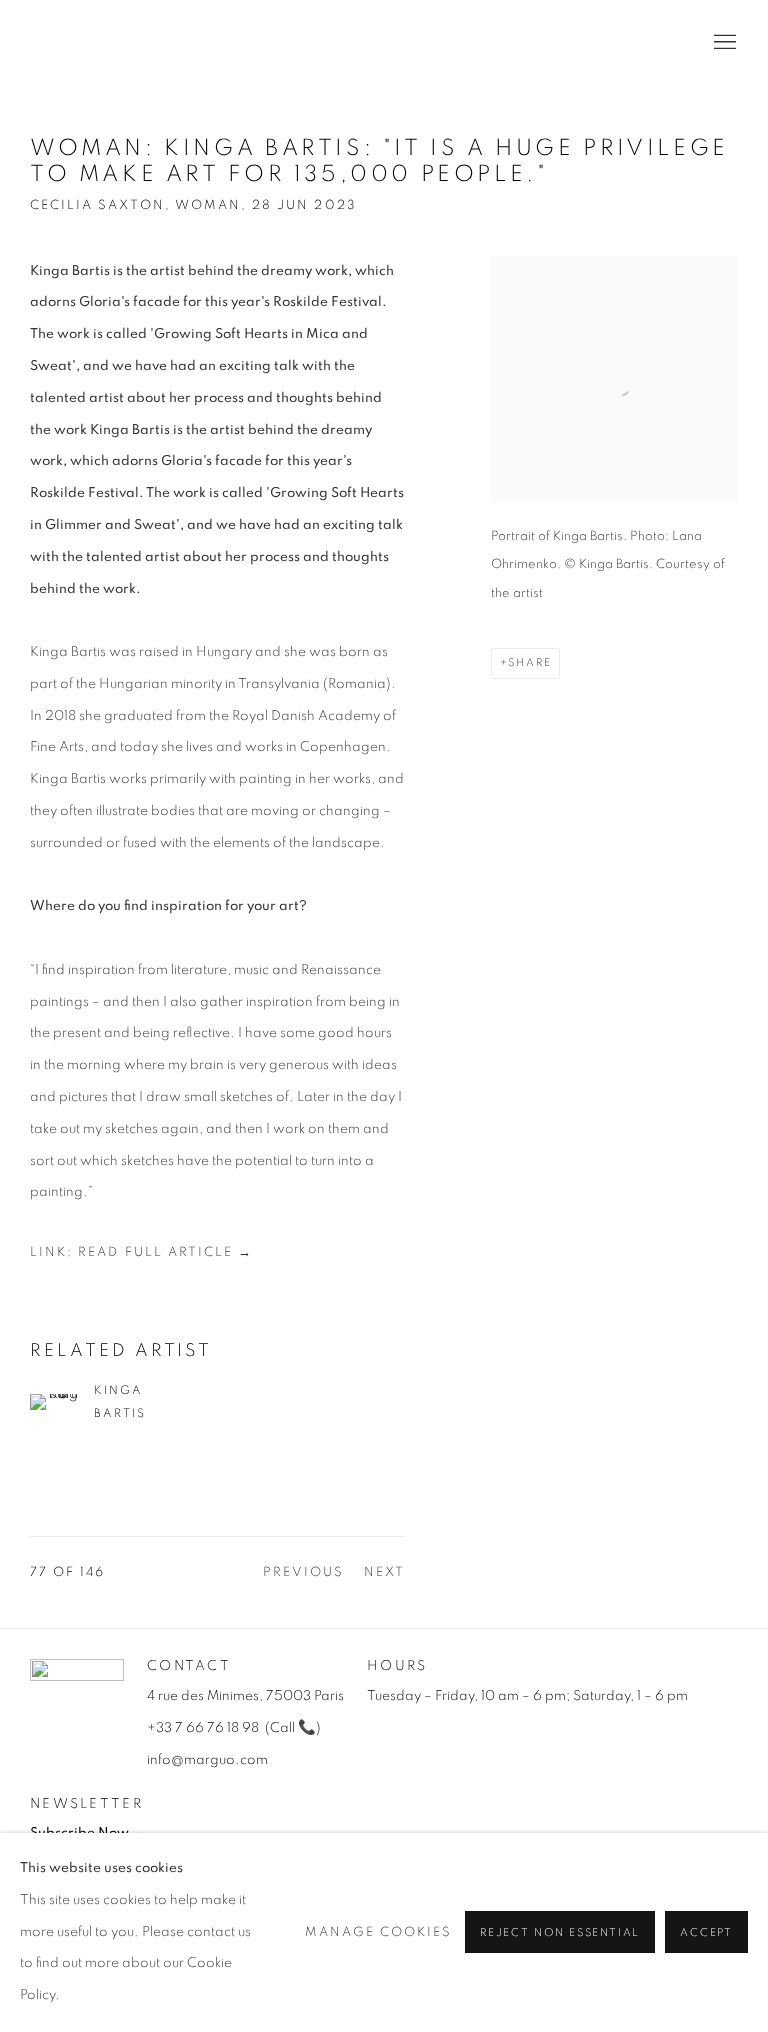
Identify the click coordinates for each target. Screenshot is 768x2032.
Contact (189, 1666)
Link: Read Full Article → (141, 1252)
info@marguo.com (207, 1760)
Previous (303, 1572)
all (284, 1728)
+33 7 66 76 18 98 (203, 1728)
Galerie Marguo (90, 43)
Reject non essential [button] (560, 1933)
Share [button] (529, 662)
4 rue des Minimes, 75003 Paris (245, 1696)
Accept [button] (706, 1933)
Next (384, 1572)
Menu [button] (723, 43)
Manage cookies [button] (379, 1932)
